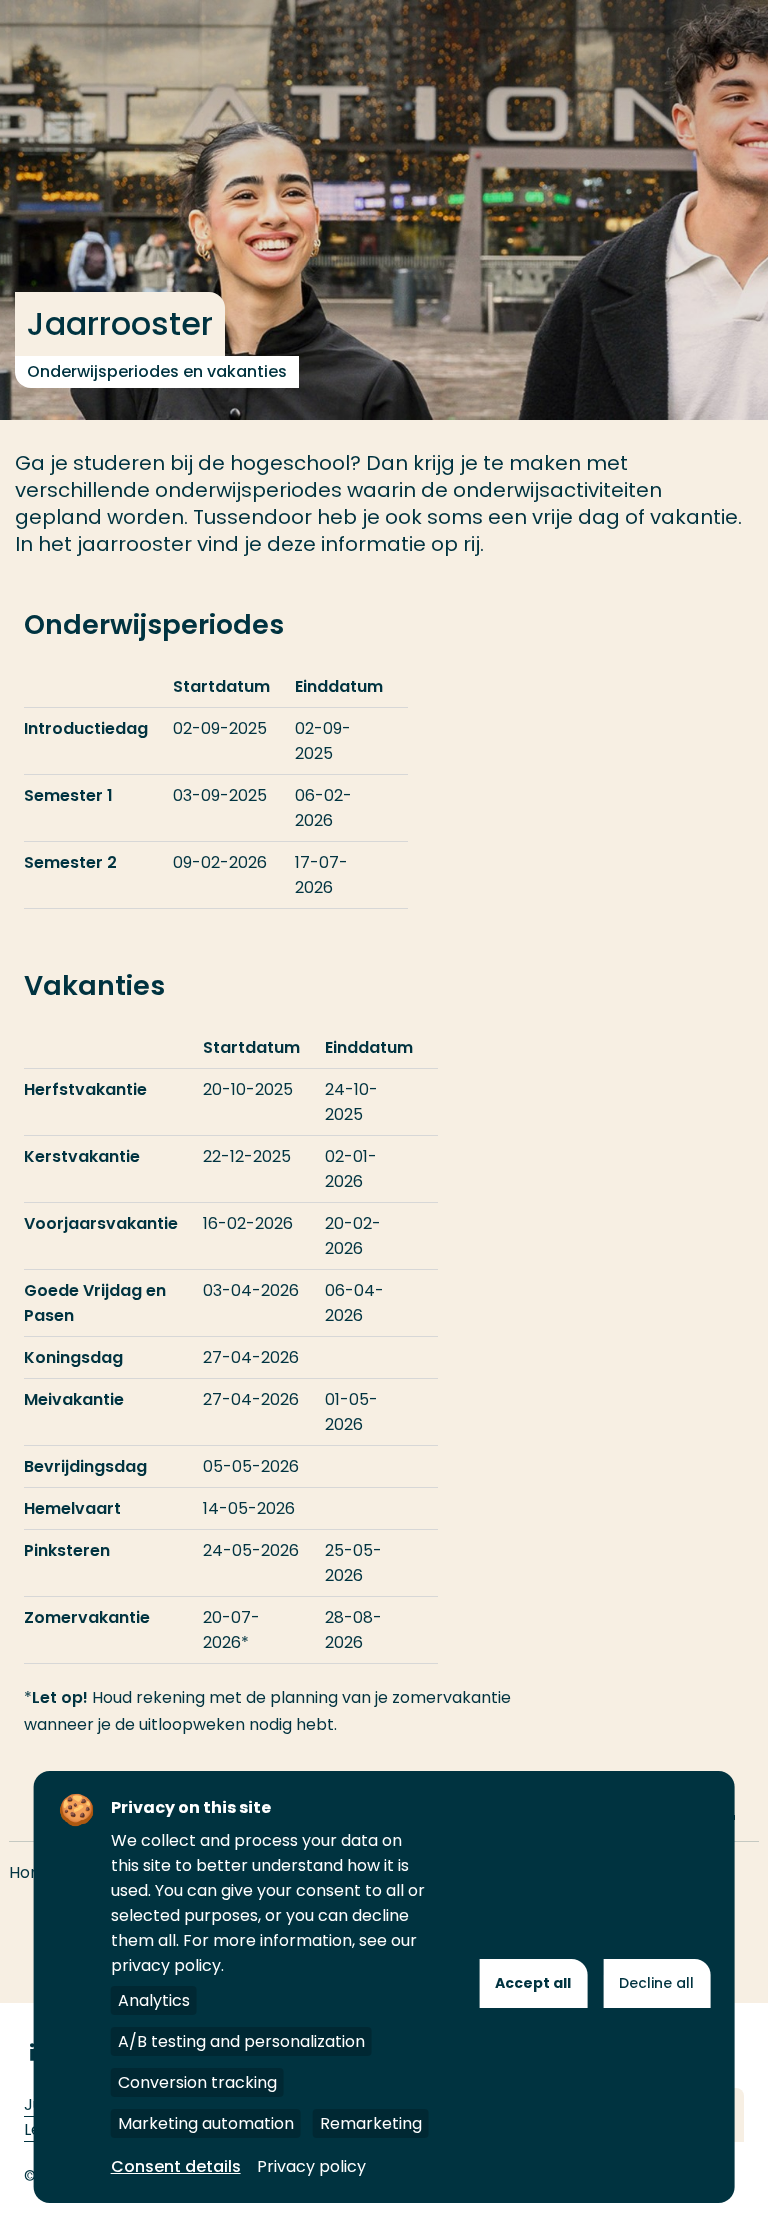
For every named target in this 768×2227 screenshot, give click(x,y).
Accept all (533, 1983)
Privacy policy (311, 2166)
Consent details (176, 2166)
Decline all (656, 1983)
